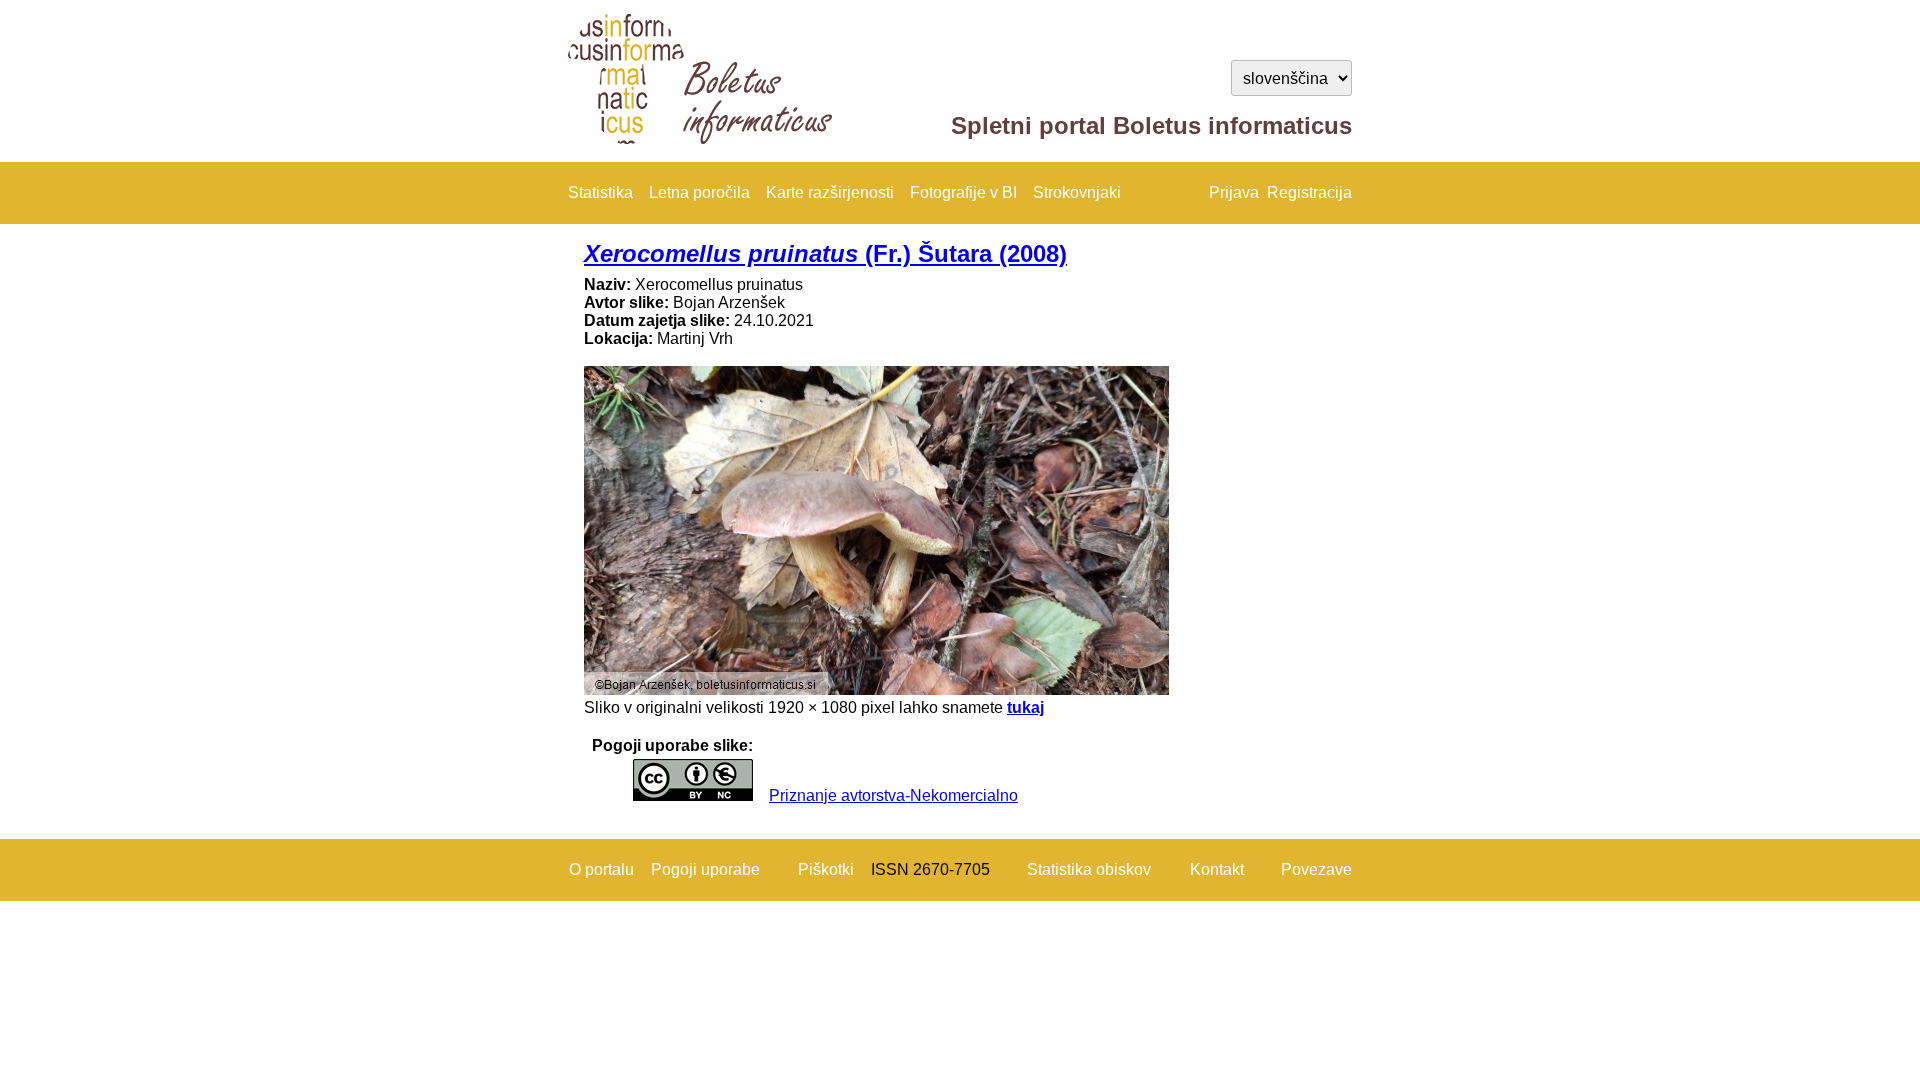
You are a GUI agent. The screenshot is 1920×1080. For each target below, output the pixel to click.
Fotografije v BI (963, 192)
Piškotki (826, 869)
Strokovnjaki (1077, 192)
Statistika (600, 192)
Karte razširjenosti (830, 192)
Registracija (1309, 192)
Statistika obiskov (1089, 869)
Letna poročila (699, 192)
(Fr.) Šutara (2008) (825, 253)
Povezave (1316, 869)
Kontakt (1217, 869)
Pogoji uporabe (705, 869)
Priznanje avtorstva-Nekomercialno (893, 795)
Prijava (1234, 192)
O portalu (601, 869)
